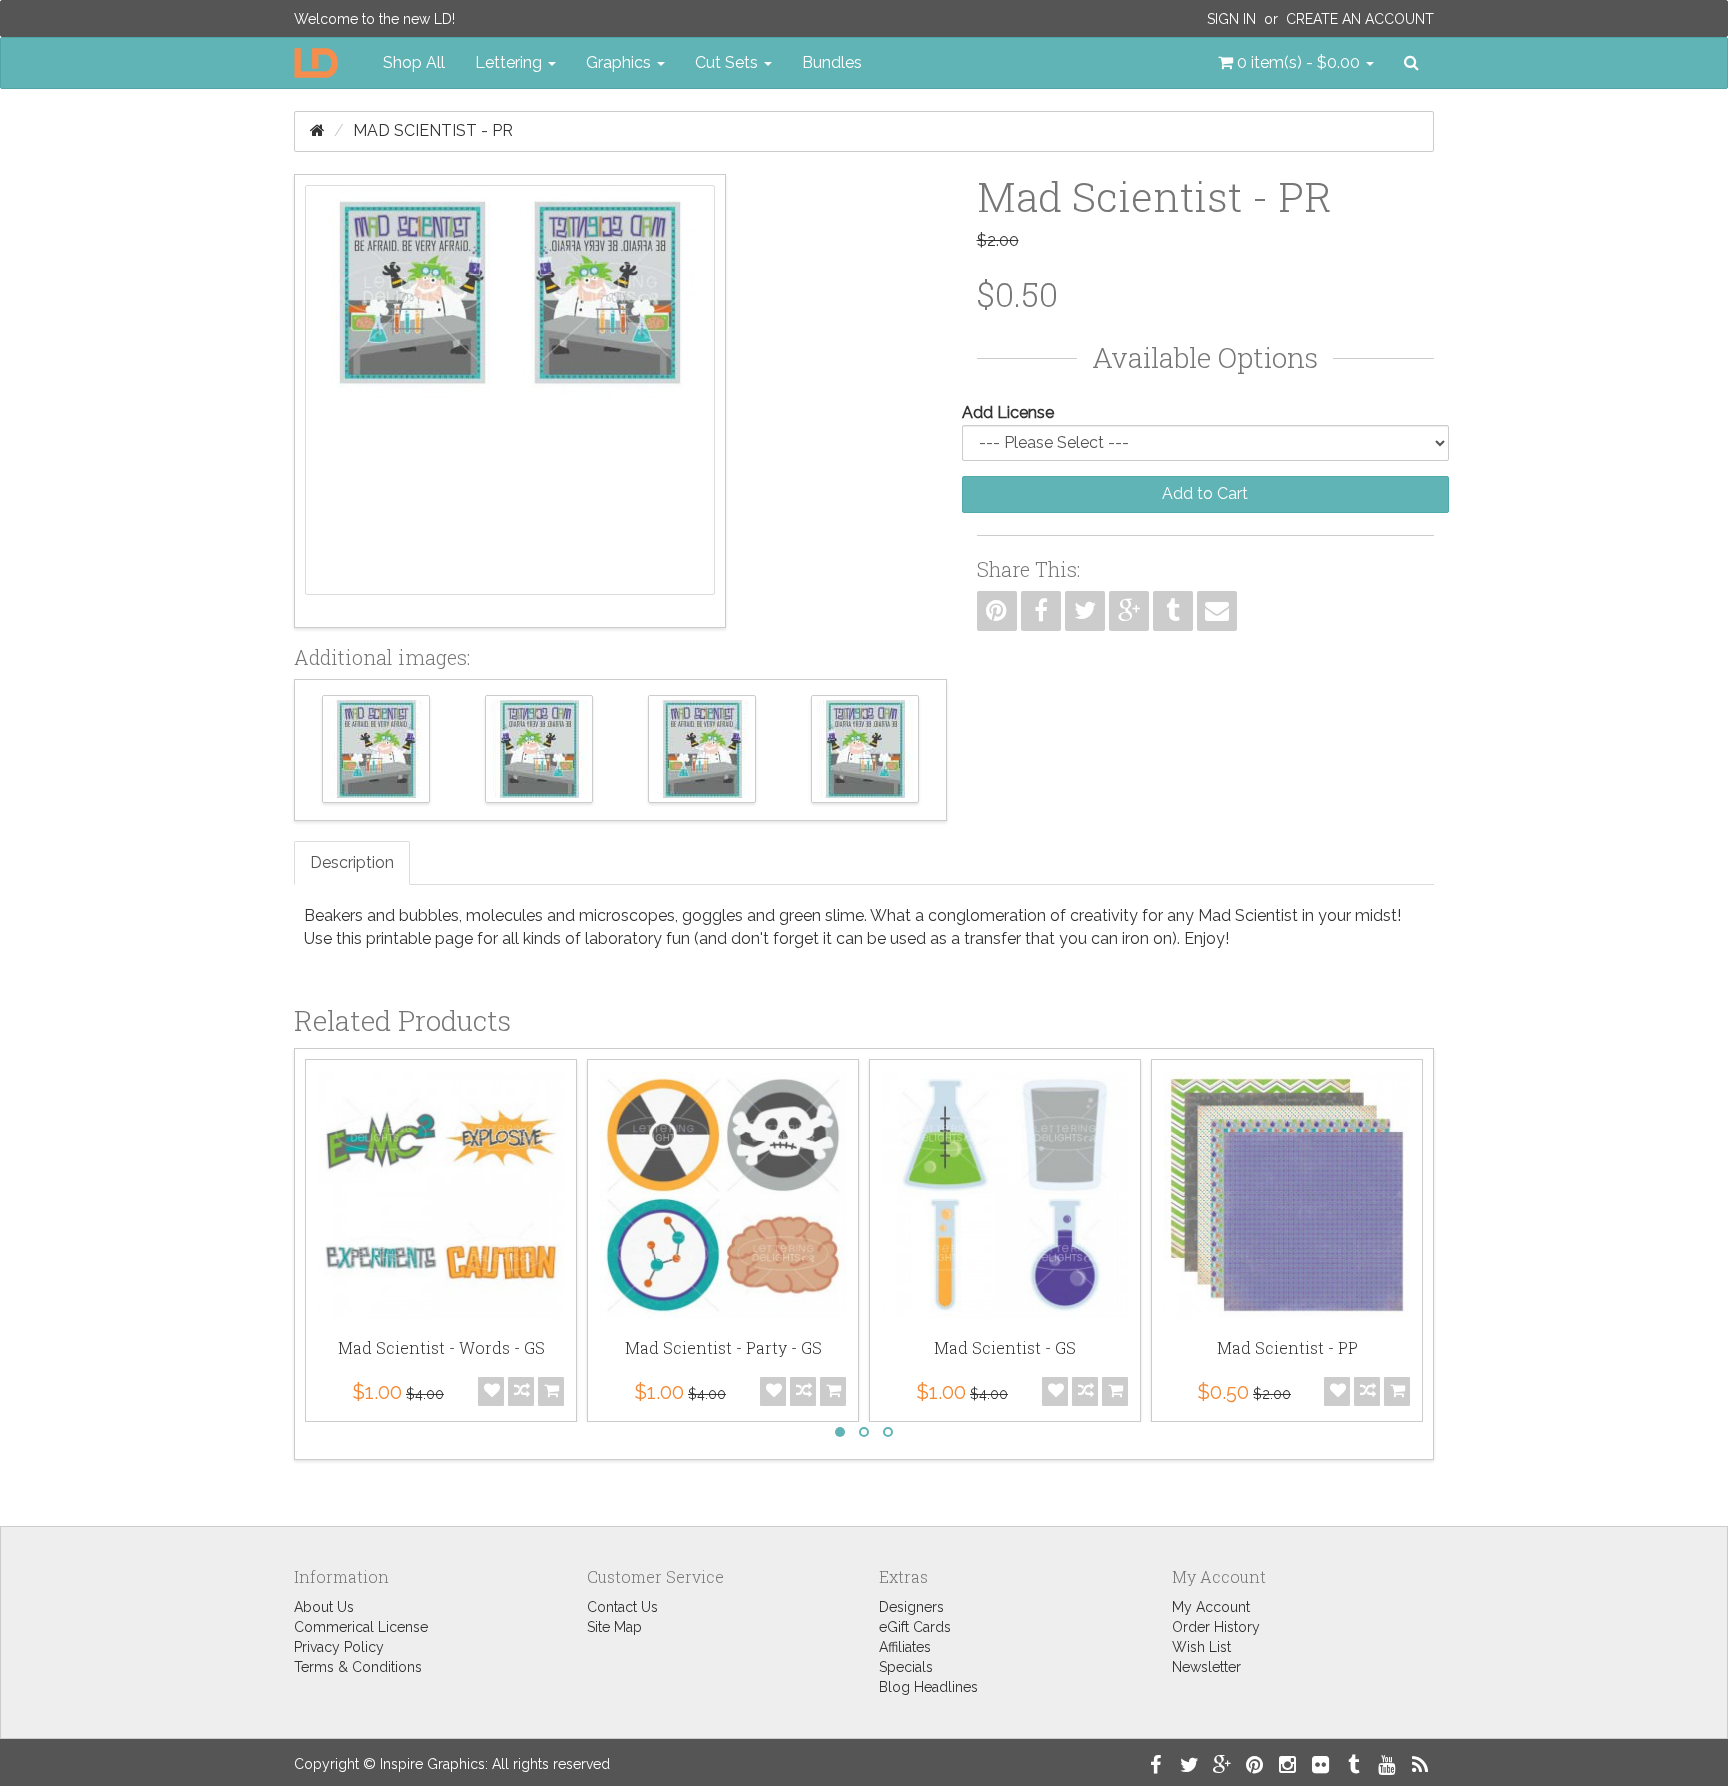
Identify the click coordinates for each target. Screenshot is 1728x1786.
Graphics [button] (620, 62)
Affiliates (905, 1647)
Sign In (1231, 19)
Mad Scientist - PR (433, 130)
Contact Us (622, 1607)
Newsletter (1206, 1667)
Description (352, 862)
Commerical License (361, 1627)
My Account (1211, 1607)
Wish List (1201, 1647)
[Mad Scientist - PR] (510, 401)
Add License (1008, 412)
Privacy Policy (339, 1647)
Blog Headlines (928, 1687)
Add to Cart (1205, 493)
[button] (1296, 63)
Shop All (414, 62)
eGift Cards (915, 1627)
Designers (911, 1607)
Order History (1216, 1627)
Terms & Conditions (358, 1667)
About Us (324, 1607)
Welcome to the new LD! (374, 19)
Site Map (614, 1627)
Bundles (832, 62)
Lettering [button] (510, 62)
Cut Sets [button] (728, 62)
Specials (906, 1667)
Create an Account (1360, 19)
